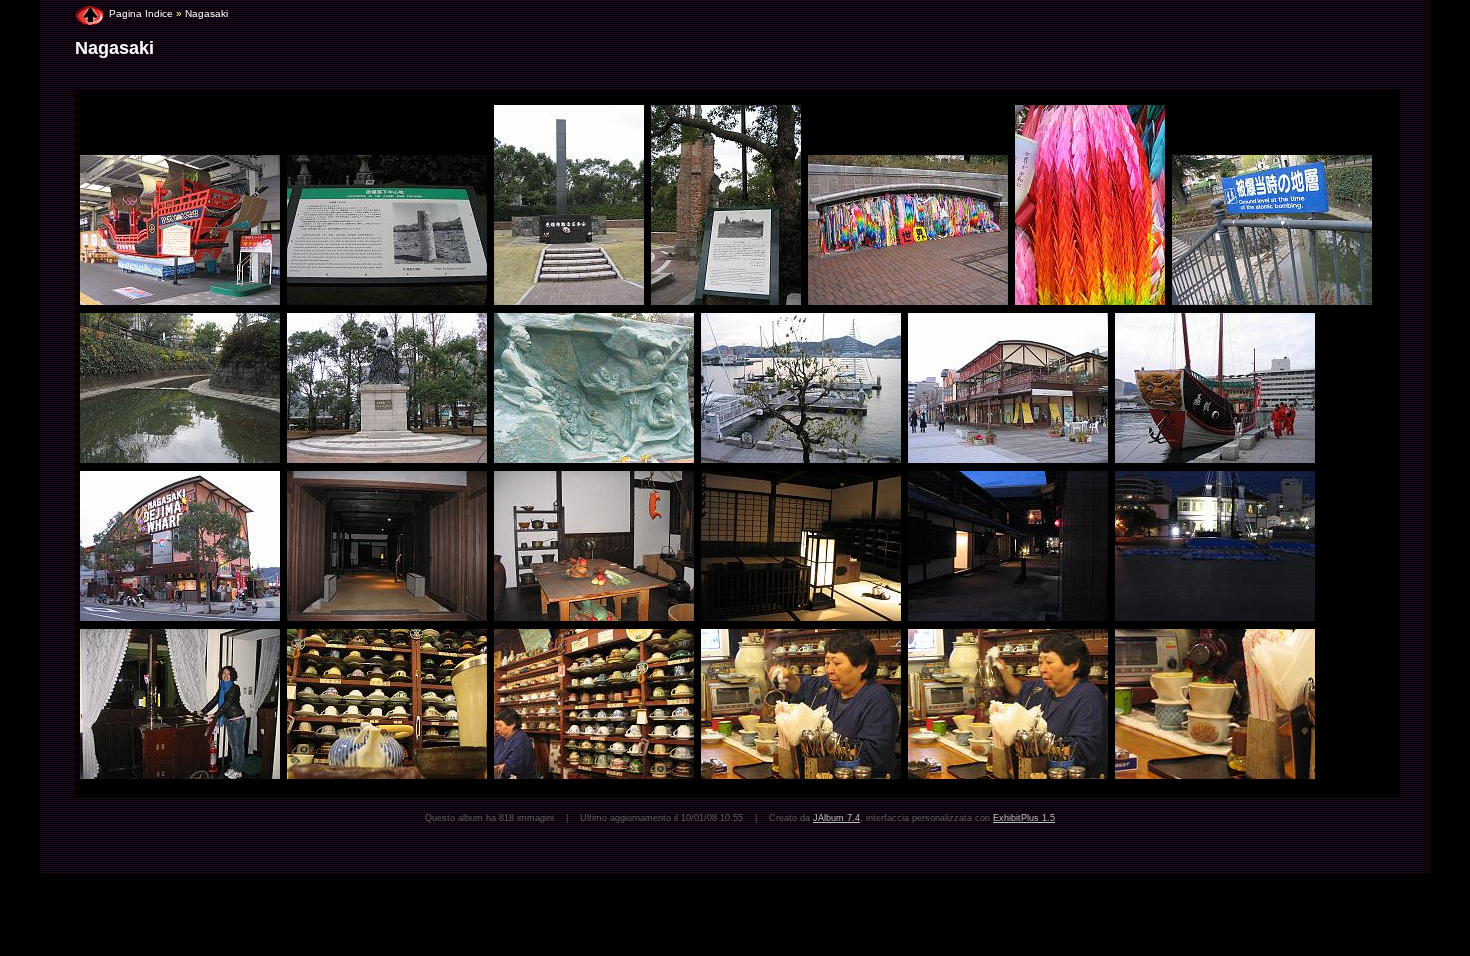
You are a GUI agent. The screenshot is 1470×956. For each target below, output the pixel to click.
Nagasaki (206, 13)
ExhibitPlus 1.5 (1024, 818)
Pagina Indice (141, 13)
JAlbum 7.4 (836, 818)
